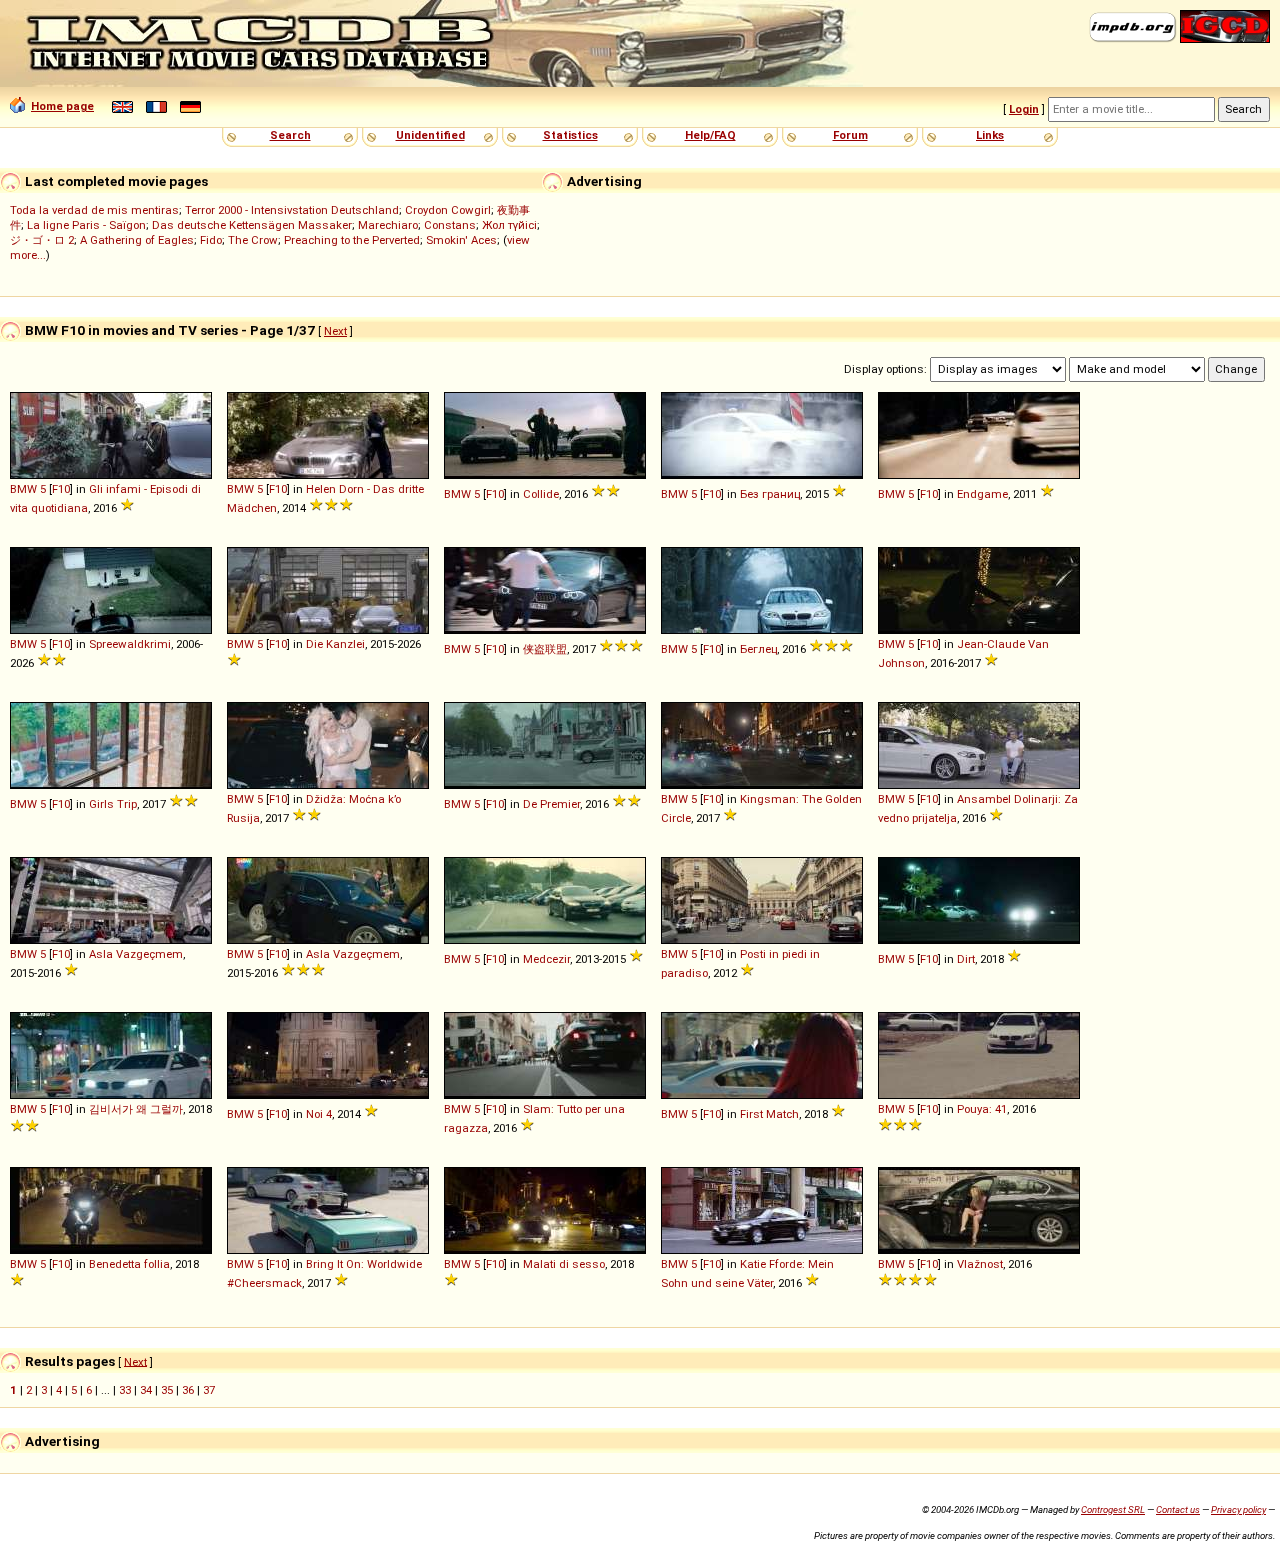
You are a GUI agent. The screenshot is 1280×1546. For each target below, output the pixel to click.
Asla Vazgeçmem (136, 954)
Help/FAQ (710, 135)
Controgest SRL (1113, 1509)
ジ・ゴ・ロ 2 (42, 240)
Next (335, 331)
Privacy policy (1238, 1509)
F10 (61, 489)
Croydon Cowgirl (448, 210)
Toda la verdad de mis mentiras (94, 210)
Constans (450, 225)
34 (146, 1390)
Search (290, 135)
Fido (211, 240)
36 (188, 1390)
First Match (769, 1114)
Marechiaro (388, 225)
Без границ (770, 494)
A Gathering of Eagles (137, 240)
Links (990, 135)
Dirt (966, 959)
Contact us (1178, 1509)
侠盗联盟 (545, 649)
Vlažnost (980, 1264)
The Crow (253, 240)
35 (167, 1390)
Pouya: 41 (982, 1109)
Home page (62, 106)
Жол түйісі (509, 225)
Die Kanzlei (335, 644)
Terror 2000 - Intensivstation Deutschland (292, 210)
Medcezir (546, 959)
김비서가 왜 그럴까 (136, 1109)
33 (125, 1390)
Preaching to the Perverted (352, 240)
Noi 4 (319, 1114)
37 (209, 1390)
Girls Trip (113, 804)
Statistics (570, 135)
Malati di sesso (564, 1264)
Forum (850, 135)
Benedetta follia (129, 1264)
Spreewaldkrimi (130, 644)
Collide (541, 494)
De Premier (551, 804)
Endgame (982, 494)
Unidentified (430, 135)
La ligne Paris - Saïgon (86, 225)
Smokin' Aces (461, 240)
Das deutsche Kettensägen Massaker (252, 225)
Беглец (758, 649)
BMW (23, 489)
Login (1024, 109)
